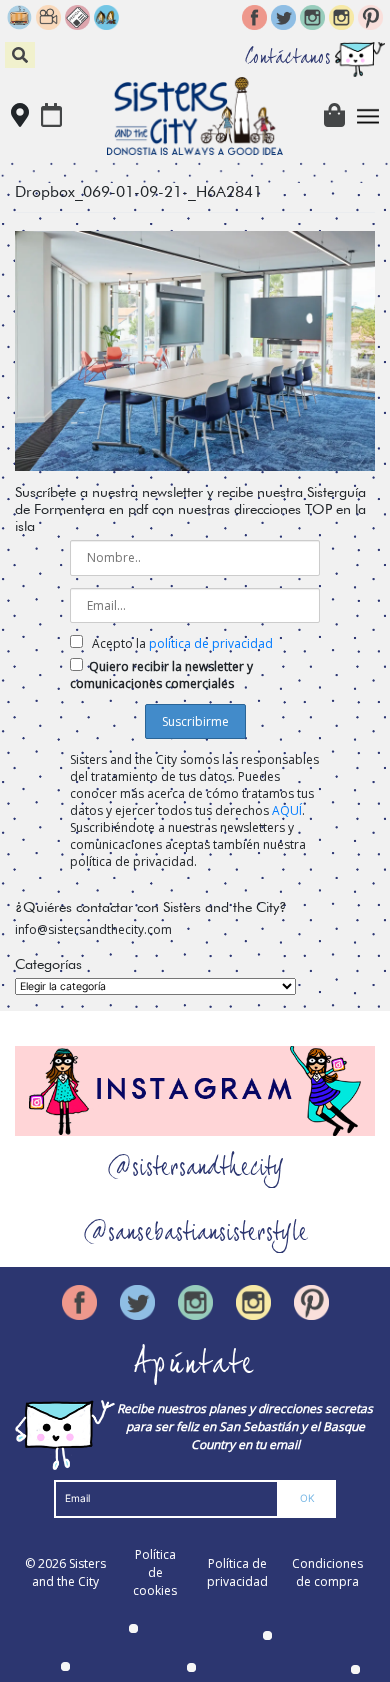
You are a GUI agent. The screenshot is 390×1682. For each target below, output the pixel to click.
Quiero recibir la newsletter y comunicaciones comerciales (161, 675)
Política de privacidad (237, 1572)
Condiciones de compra (327, 1572)
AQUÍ (287, 810)
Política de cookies (155, 1572)
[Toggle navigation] (368, 116)
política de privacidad (211, 643)
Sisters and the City (69, 1572)
